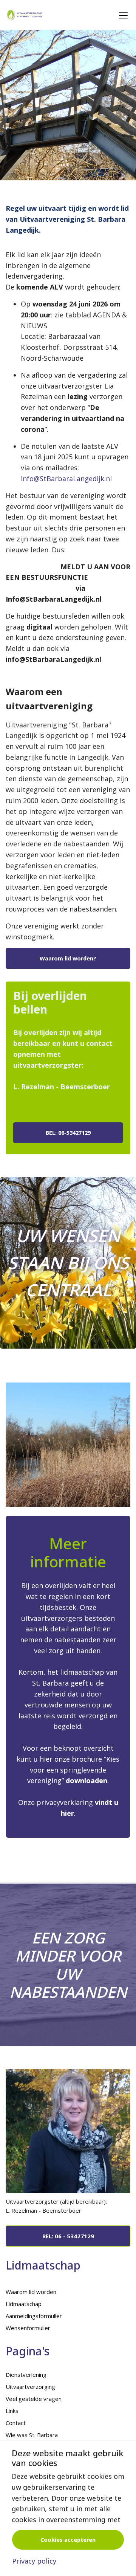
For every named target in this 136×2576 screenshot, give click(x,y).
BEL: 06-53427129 (68, 1133)
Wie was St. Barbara (32, 2435)
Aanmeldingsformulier (34, 2316)
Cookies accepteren (68, 2540)
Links (12, 2411)
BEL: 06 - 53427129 (68, 2236)
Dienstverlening (26, 2375)
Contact (16, 2423)
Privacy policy (34, 2561)
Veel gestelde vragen (34, 2399)
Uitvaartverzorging (30, 2387)
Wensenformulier (28, 2328)
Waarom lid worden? (68, 958)
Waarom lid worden (31, 2292)
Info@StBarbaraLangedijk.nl (66, 479)
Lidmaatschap (24, 2304)
